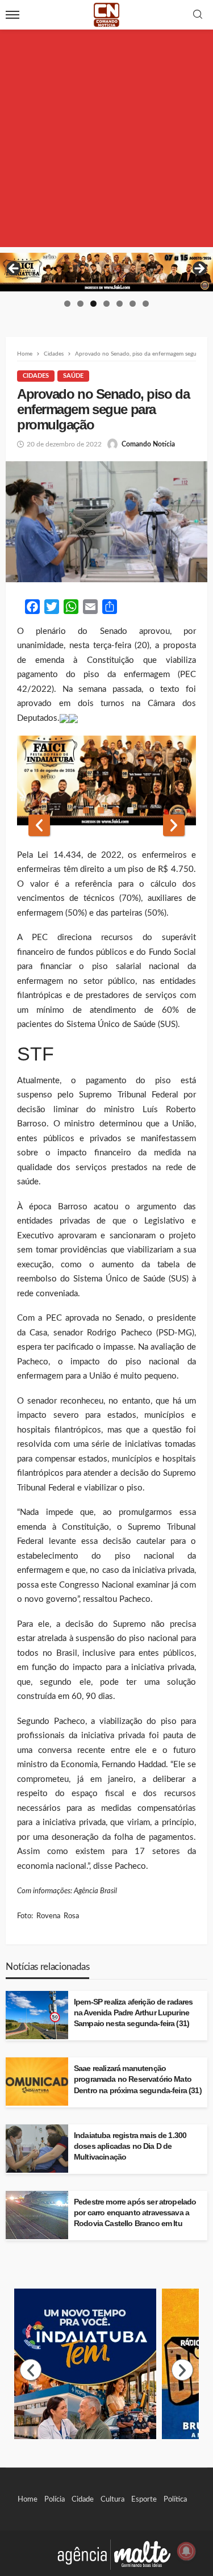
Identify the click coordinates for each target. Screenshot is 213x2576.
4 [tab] (106, 304)
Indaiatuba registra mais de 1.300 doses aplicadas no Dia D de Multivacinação (130, 2146)
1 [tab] (67, 304)
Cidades (36, 376)
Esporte (144, 2499)
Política (175, 2499)
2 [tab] (80, 304)
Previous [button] (14, 269)
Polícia (55, 2499)
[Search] (198, 15)
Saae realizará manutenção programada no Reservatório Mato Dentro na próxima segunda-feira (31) (138, 2079)
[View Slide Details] (106, 272)
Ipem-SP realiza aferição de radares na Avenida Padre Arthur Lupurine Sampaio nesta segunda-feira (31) (133, 2013)
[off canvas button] (12, 15)
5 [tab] (120, 304)
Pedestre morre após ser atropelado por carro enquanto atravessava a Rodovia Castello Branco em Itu (135, 2213)
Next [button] (199, 269)
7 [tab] (146, 304)
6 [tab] (133, 304)
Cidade (83, 2499)
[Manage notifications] (186, 2551)
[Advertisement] (106, 141)
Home (28, 2499)
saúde (73, 376)
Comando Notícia (148, 444)
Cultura (112, 2499)
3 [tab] (93, 304)
